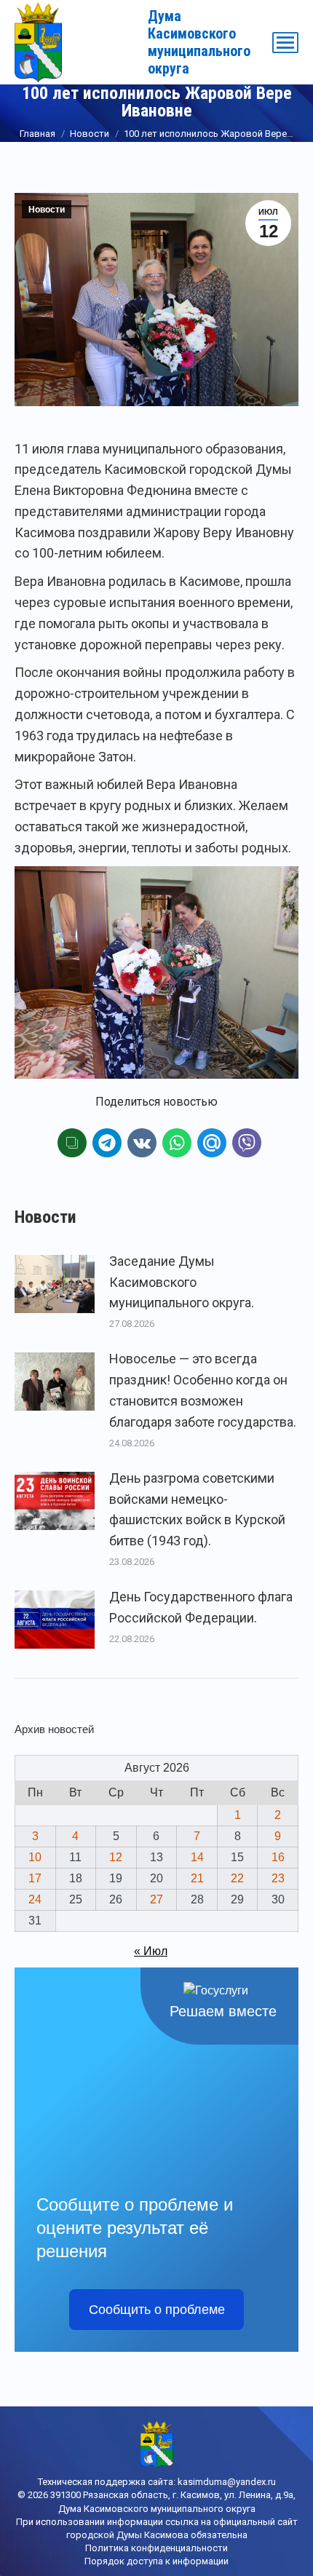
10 (35, 1857)
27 (156, 1899)
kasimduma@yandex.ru (227, 2482)
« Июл (151, 1951)
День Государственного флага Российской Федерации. (201, 1607)
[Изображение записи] (55, 1284)
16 (278, 1857)
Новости (47, 210)
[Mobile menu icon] (285, 43)
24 (35, 1899)
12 (116, 1857)
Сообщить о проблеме (157, 2310)
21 (197, 1878)
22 (237, 1878)
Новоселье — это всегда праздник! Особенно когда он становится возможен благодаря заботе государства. (203, 1390)
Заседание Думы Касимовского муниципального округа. (182, 1282)
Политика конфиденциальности (156, 2548)
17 (35, 1878)
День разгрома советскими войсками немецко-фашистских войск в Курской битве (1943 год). (197, 1509)
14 (197, 1857)
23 (278, 1878)
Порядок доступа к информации (156, 2561)
